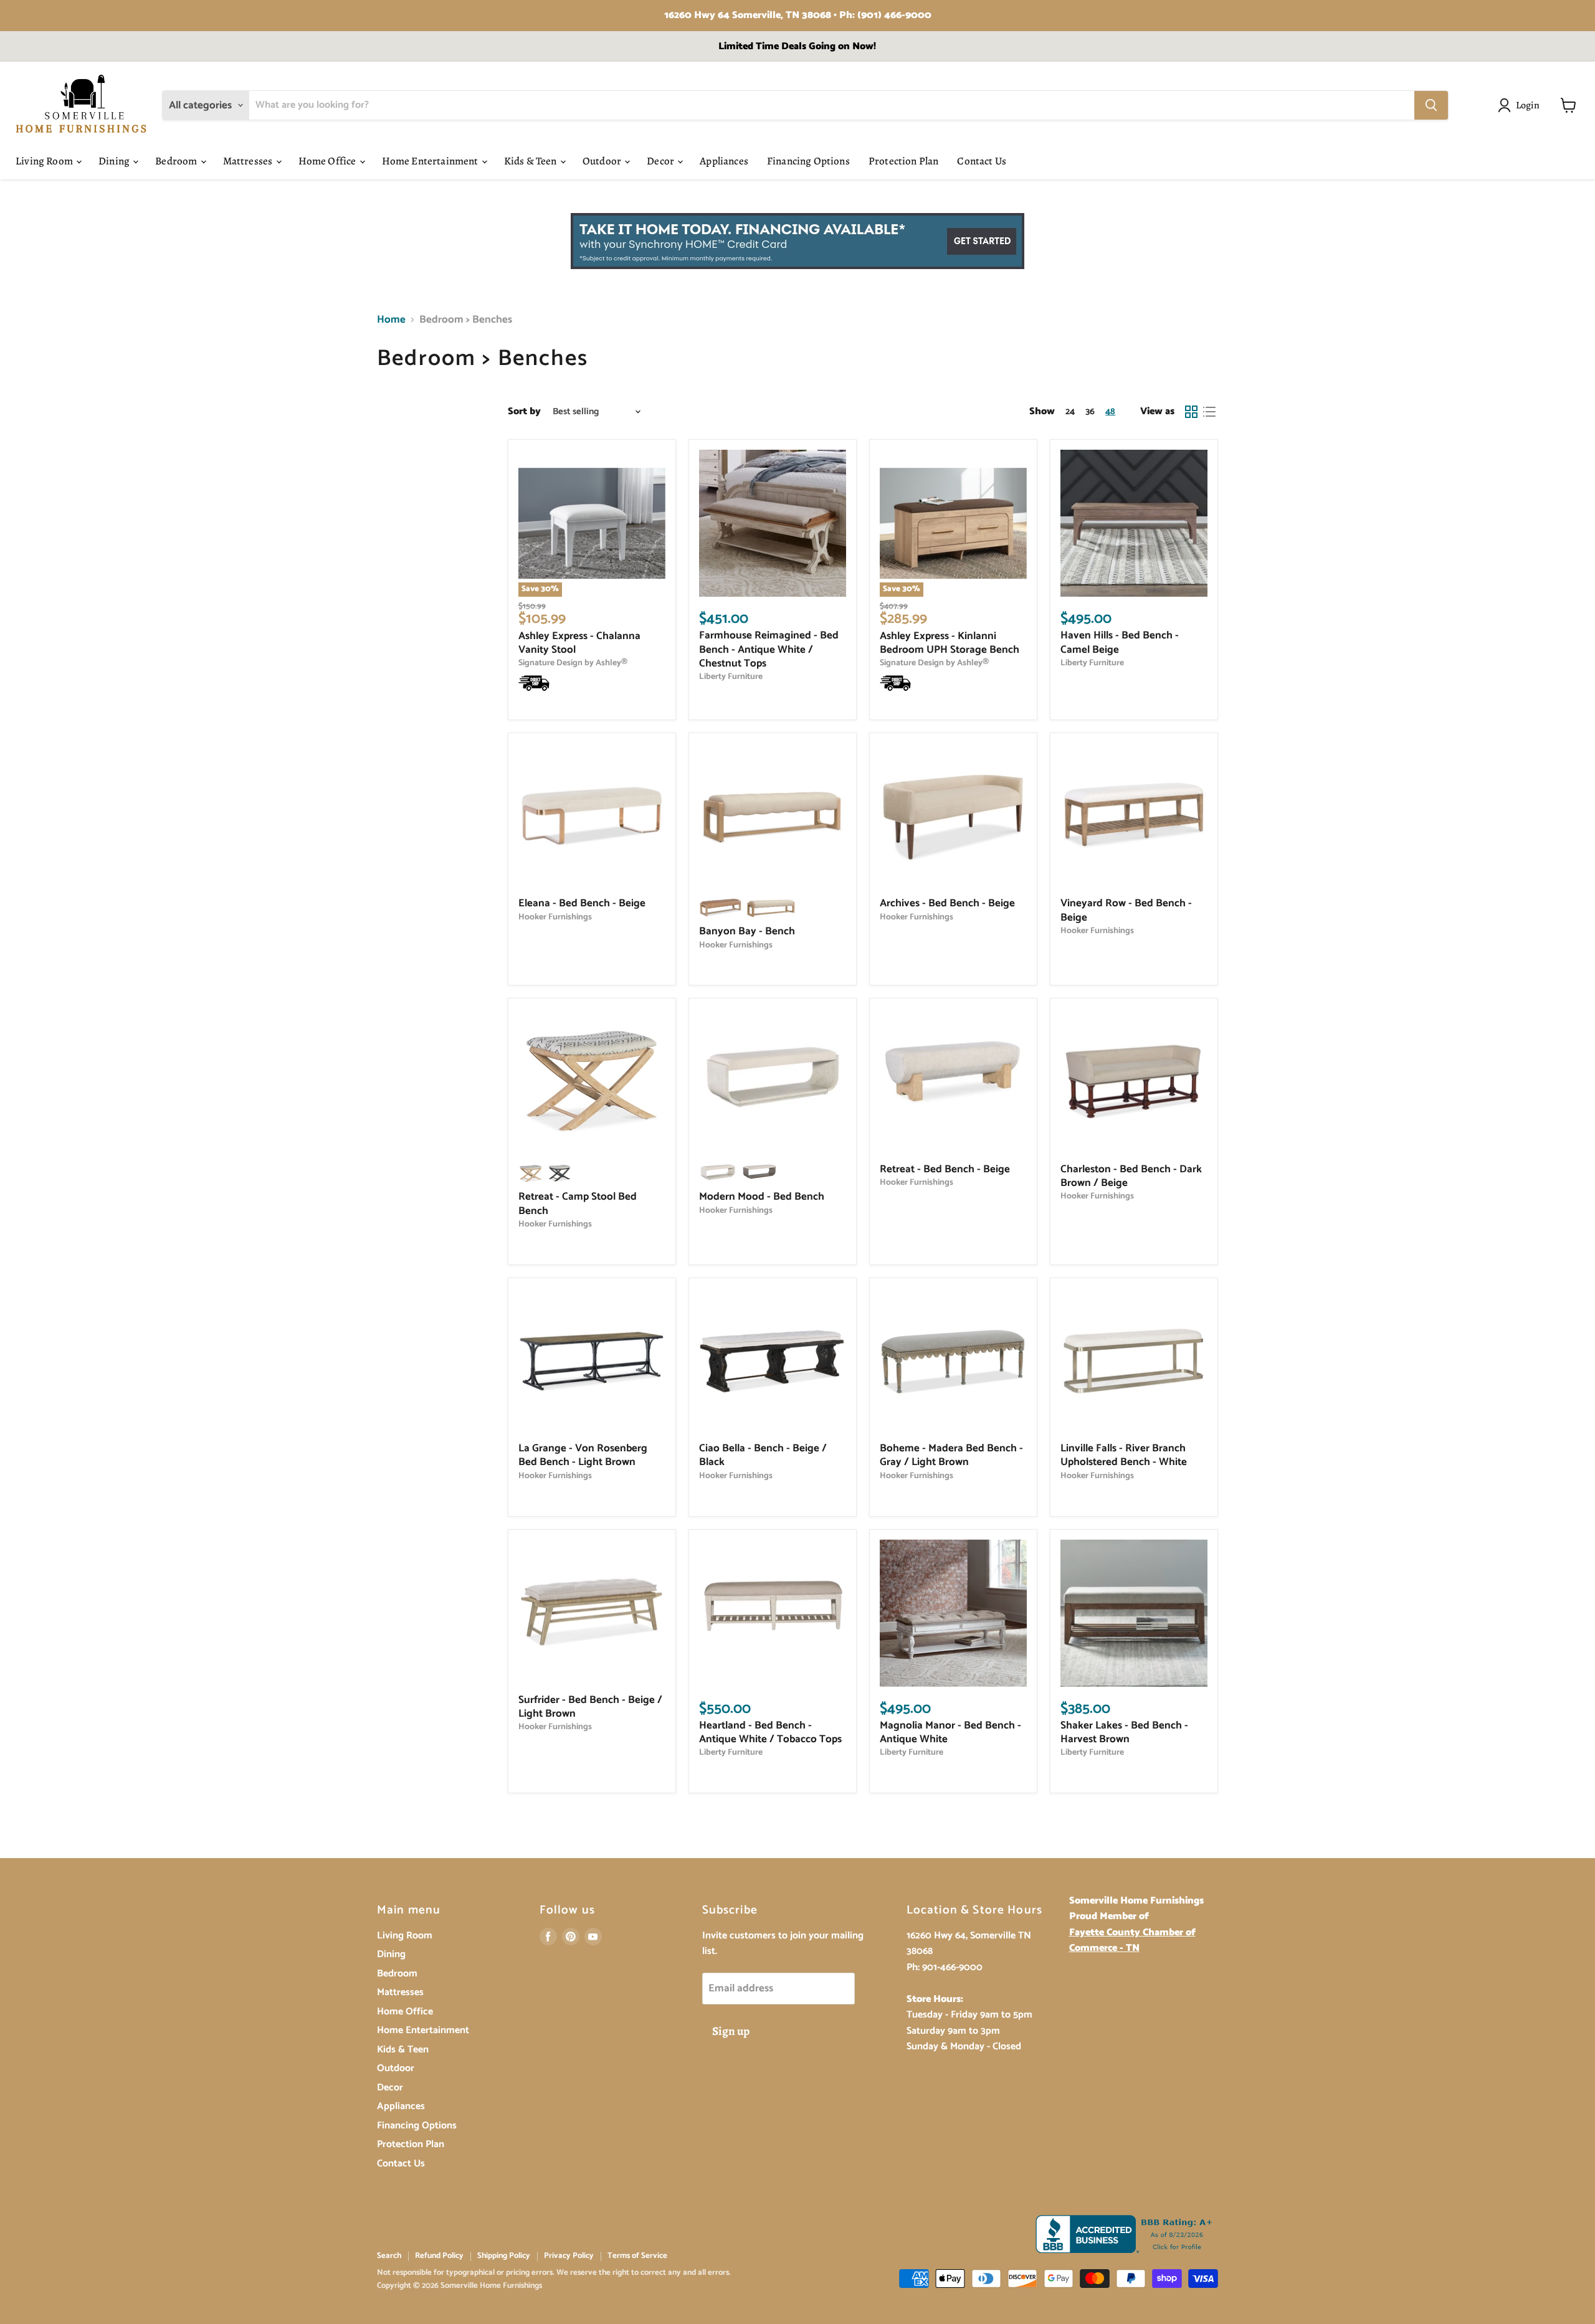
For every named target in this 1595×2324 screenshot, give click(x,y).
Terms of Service (637, 2256)
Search (389, 2256)
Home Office (328, 161)
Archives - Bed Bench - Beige (947, 903)
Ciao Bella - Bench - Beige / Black (763, 1455)
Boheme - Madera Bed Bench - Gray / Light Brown (951, 1455)
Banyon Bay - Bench (747, 931)
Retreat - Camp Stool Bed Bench (578, 1203)
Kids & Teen (531, 161)
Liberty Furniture (731, 676)
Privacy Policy (569, 2256)
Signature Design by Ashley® (573, 663)
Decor (661, 161)
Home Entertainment (431, 161)
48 (1110, 412)
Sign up (731, 2031)
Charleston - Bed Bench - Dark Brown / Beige (1131, 1176)
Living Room (45, 161)
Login (1528, 105)
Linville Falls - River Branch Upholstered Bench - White (1124, 1455)
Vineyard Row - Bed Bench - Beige (1126, 910)
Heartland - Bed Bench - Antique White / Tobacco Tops (770, 1732)
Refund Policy (439, 2256)
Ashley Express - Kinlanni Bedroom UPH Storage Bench (950, 643)
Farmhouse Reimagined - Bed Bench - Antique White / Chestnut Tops (769, 649)
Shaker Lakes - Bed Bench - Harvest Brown (1124, 1732)
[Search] (1431, 105)
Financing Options (808, 161)
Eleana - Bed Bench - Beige (582, 903)
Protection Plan (904, 161)
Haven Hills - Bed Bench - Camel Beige (1120, 642)
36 (1090, 412)
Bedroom (177, 161)
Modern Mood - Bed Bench (762, 1197)
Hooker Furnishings (555, 917)
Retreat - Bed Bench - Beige (945, 1169)
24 (1070, 412)
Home (391, 320)
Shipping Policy (504, 2256)
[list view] (1210, 412)
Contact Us (982, 161)
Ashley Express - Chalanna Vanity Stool (579, 643)
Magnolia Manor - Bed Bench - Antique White (950, 1732)
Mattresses (249, 161)
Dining (115, 161)
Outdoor (603, 161)
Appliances (724, 161)
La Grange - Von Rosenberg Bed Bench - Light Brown (583, 1455)
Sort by (524, 412)
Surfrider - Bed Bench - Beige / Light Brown (590, 1707)
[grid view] (1192, 412)
